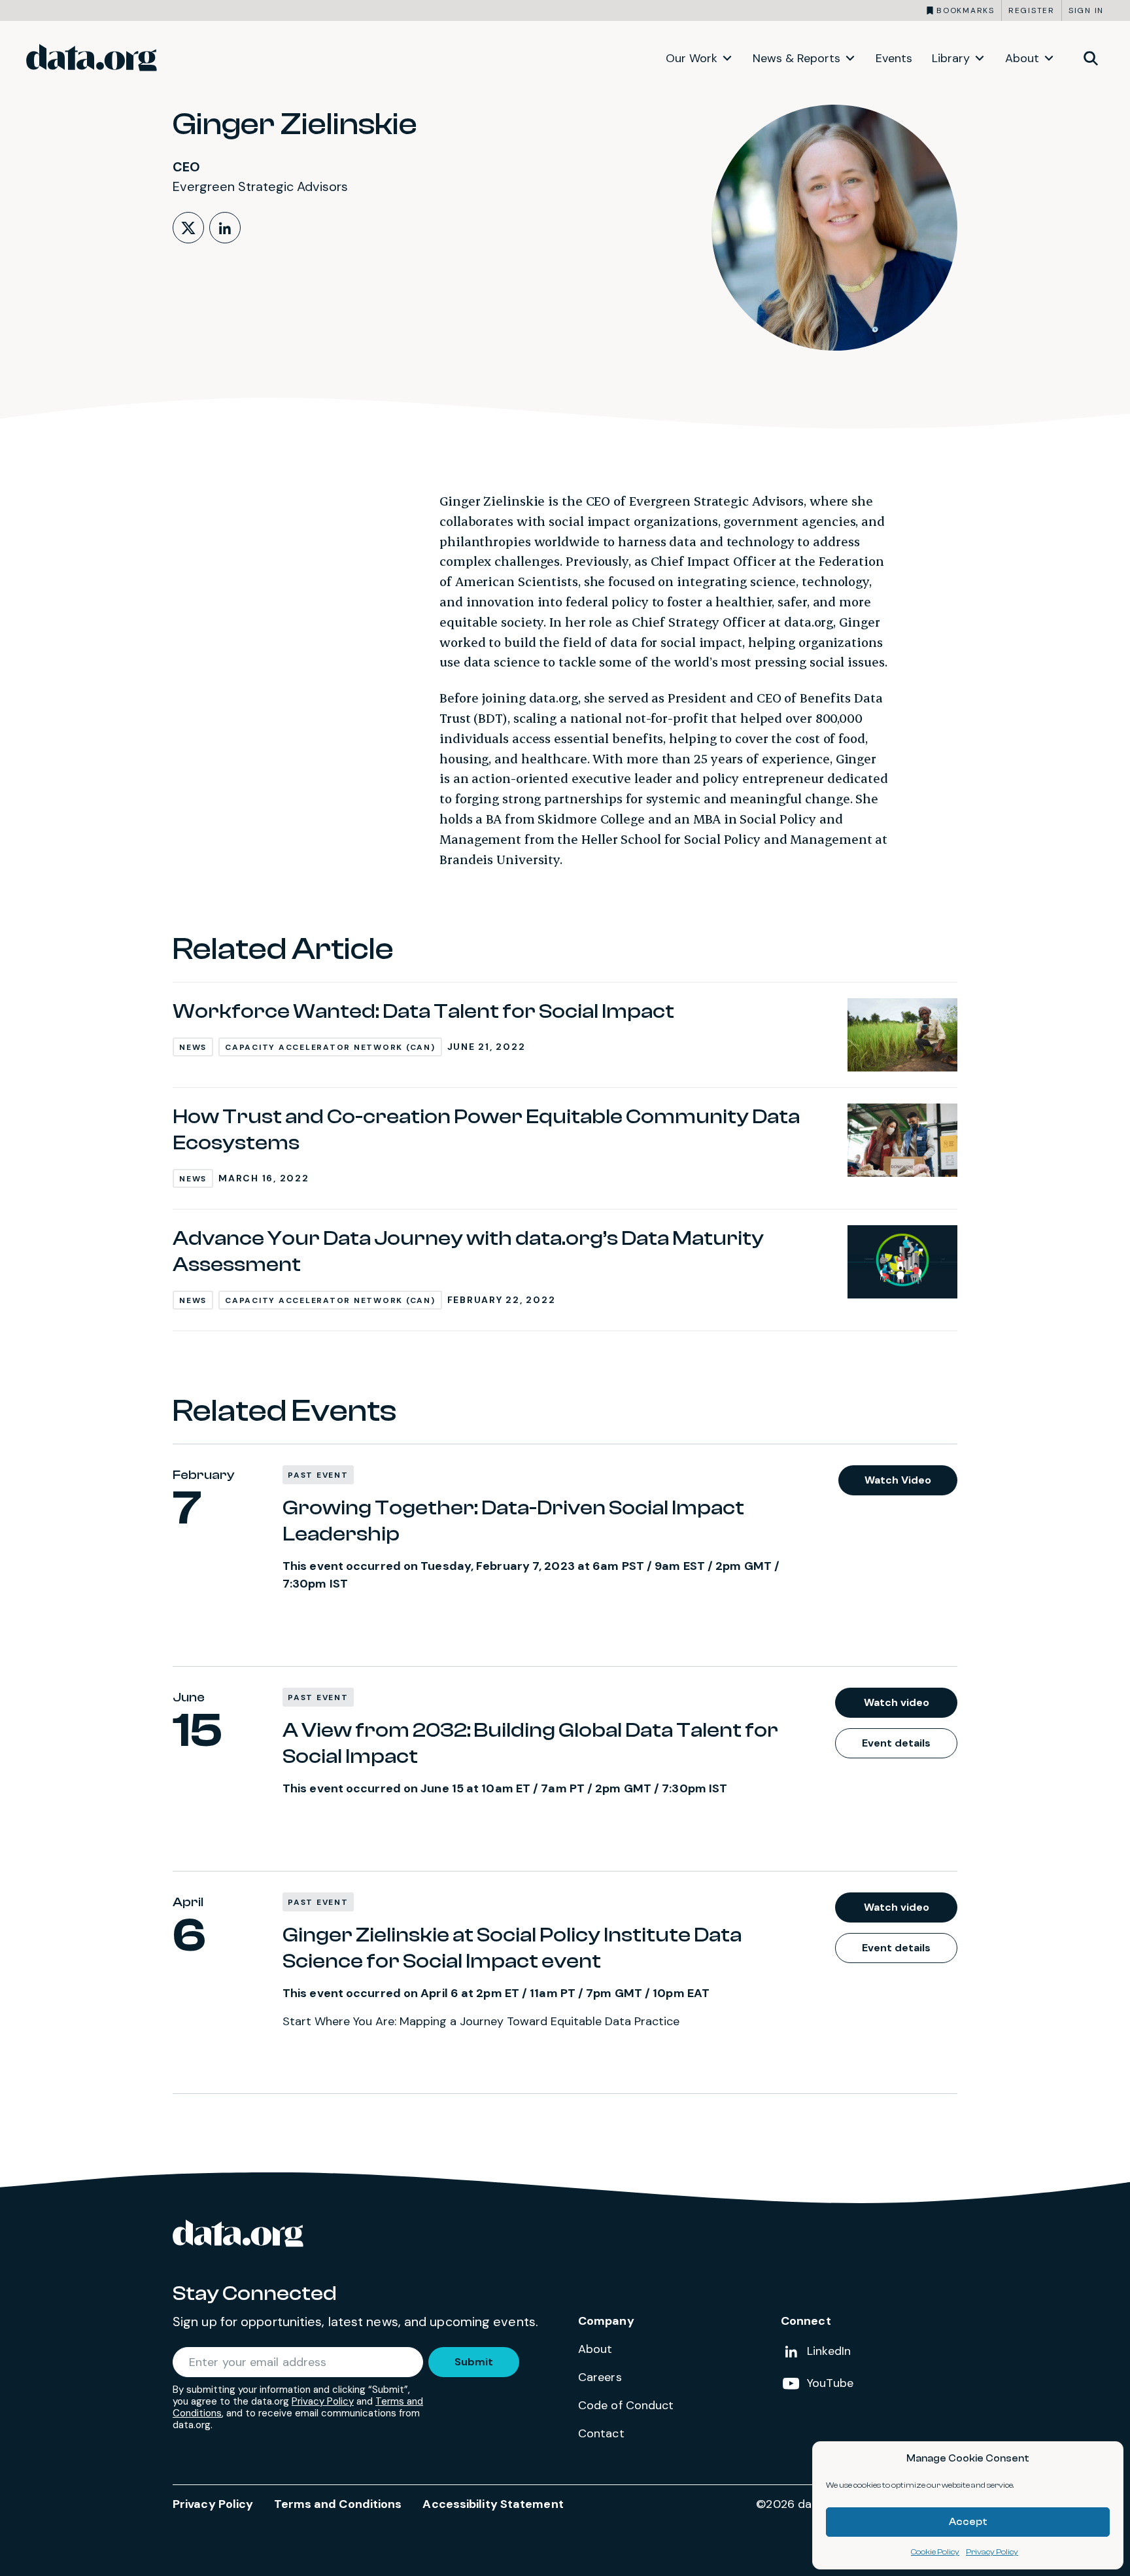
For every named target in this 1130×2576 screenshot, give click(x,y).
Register (1032, 10)
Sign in (1086, 10)
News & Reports (796, 58)
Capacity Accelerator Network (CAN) (330, 1047)
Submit (474, 2362)
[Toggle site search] (1091, 58)
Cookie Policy (935, 2552)
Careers (600, 2377)
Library (951, 58)
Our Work (692, 58)
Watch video (897, 1702)
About (1022, 58)
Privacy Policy (992, 2552)
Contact (601, 2433)
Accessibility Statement (493, 2504)
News (193, 1047)
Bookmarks (966, 10)
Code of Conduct (626, 2405)
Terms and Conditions (338, 2504)
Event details (896, 1743)
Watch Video (898, 1480)
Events (894, 58)
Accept (968, 2522)
